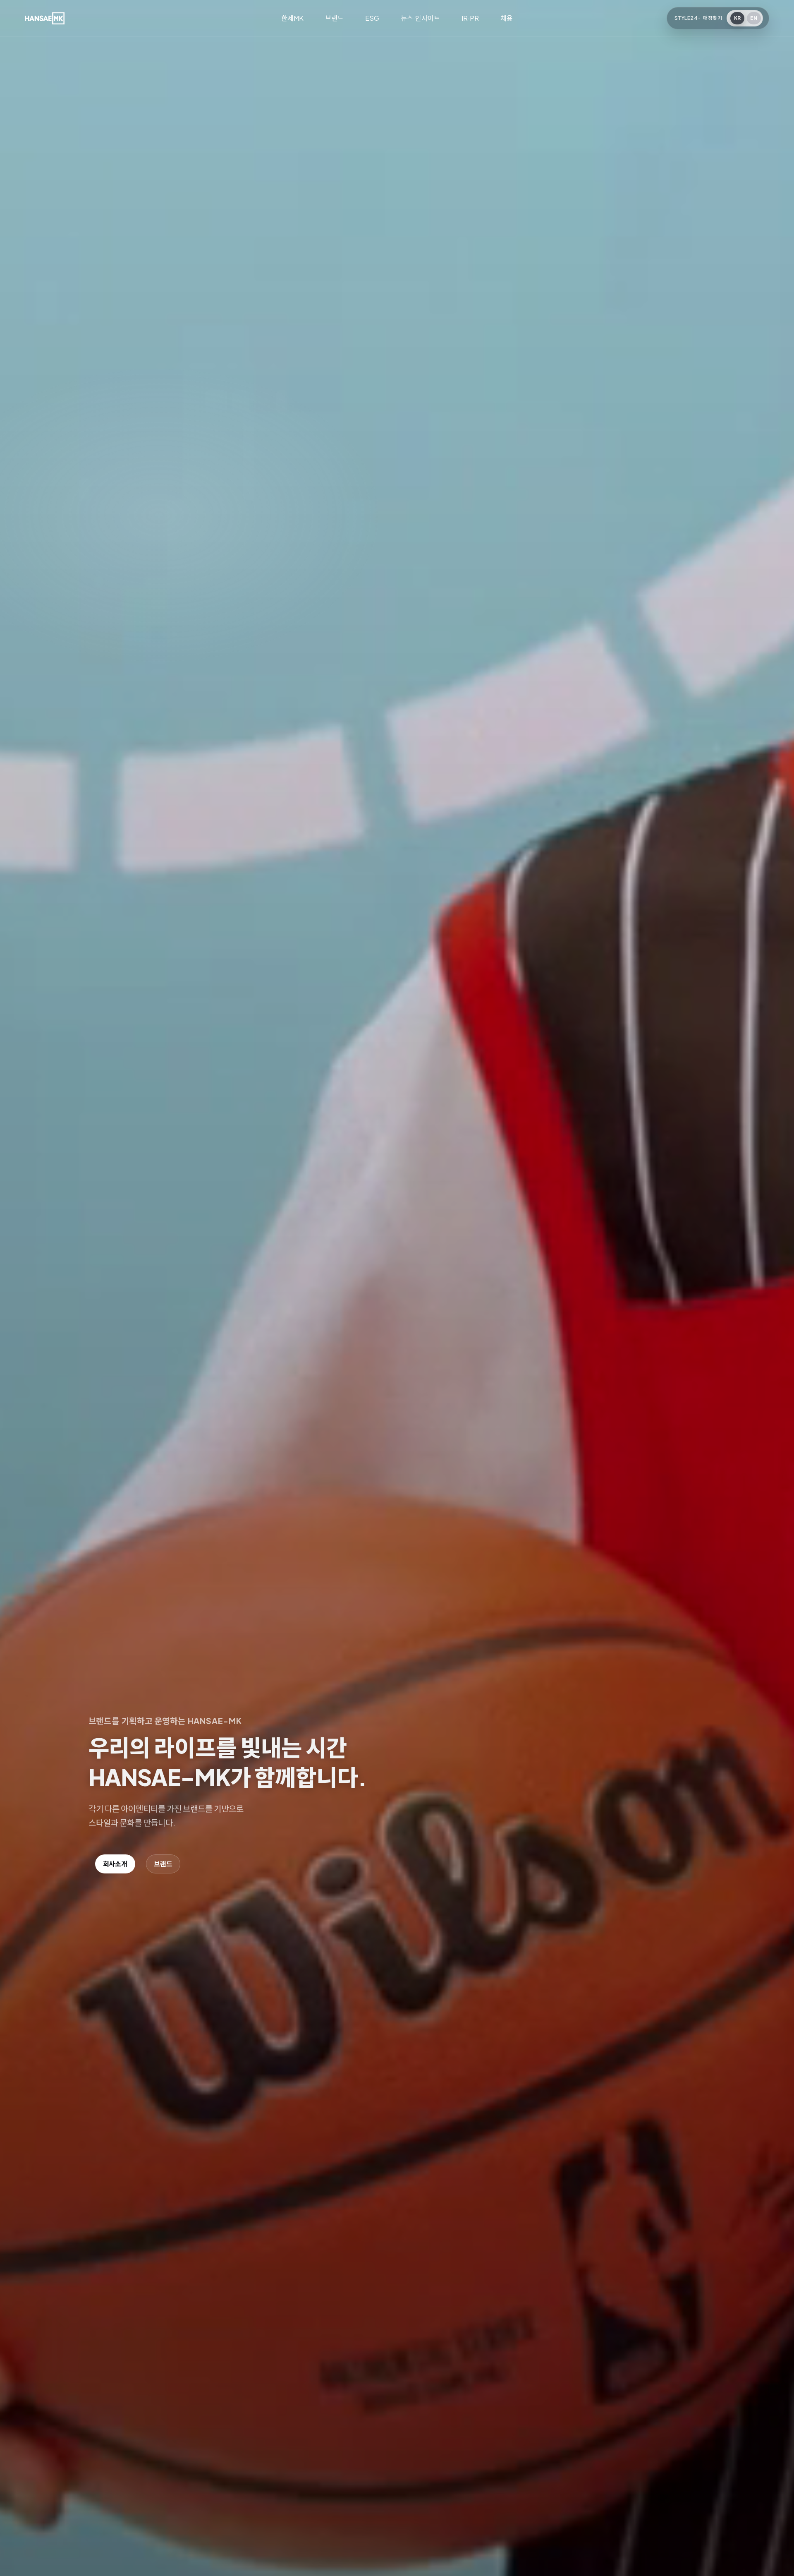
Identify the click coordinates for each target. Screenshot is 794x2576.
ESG (372, 18)
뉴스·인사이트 (420, 18)
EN (754, 18)
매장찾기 (713, 18)
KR (738, 18)
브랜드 (334, 18)
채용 (507, 18)
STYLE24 (686, 18)
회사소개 (115, 1864)
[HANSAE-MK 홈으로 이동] (45, 18)
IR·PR (470, 18)
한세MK (292, 18)
